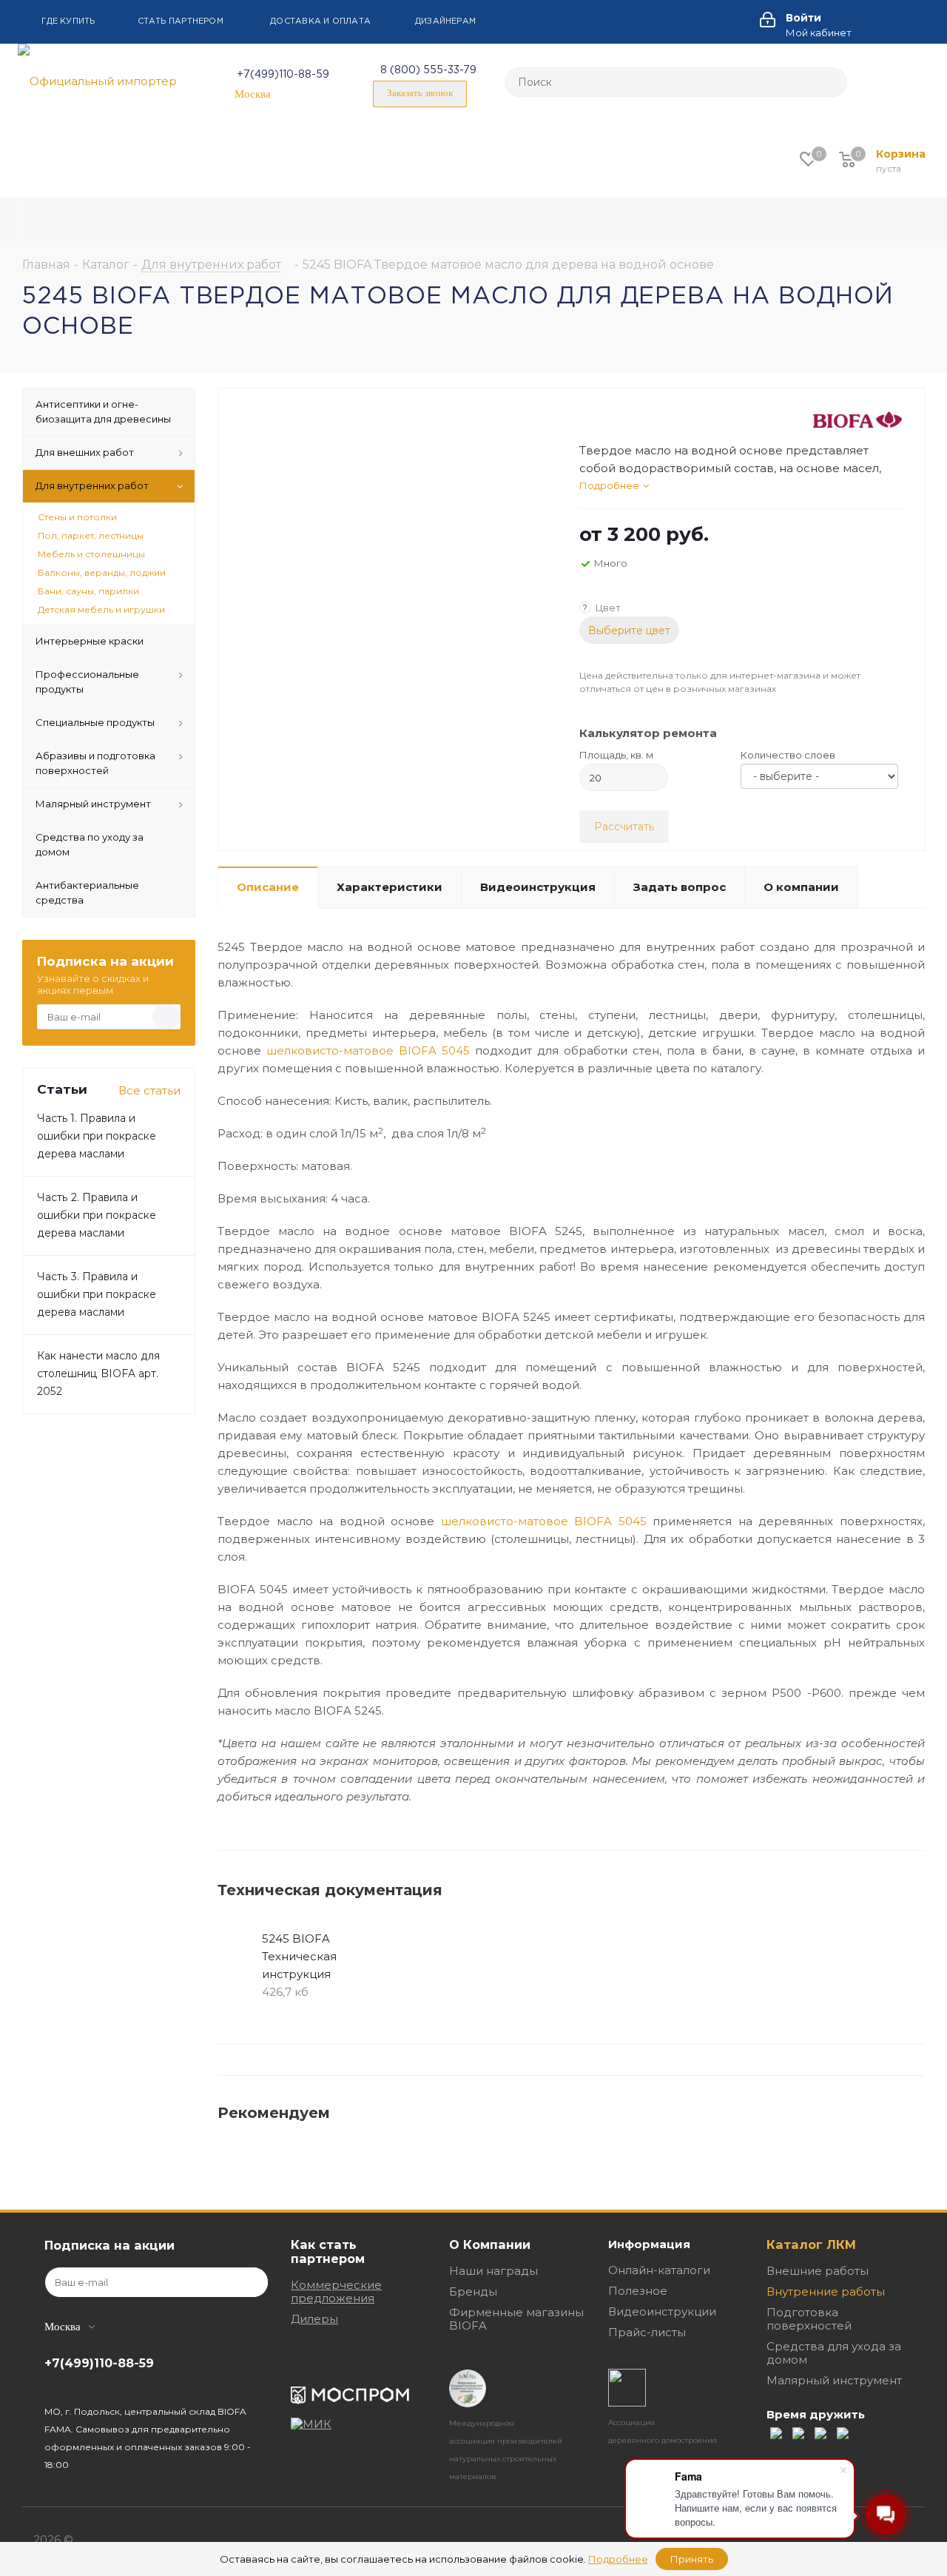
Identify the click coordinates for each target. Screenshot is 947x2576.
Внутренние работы (826, 2291)
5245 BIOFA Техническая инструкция (299, 1956)
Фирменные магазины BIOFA (516, 2319)
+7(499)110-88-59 (283, 75)
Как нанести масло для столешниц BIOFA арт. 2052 (98, 1373)
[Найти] (829, 82)
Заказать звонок (420, 93)
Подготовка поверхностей (809, 2319)
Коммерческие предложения (336, 2291)
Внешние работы (818, 2271)
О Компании (490, 2244)
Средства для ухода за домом (834, 2353)
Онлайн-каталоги (659, 2270)
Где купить (68, 21)
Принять (692, 2559)
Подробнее (609, 485)
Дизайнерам (445, 21)
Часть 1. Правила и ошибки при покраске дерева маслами (97, 1136)
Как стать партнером (328, 2252)
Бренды (473, 2291)
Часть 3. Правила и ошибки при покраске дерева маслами (97, 1294)
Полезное (638, 2291)
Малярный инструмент (834, 2380)
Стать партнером (181, 21)
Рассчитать (624, 827)
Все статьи (149, 1090)
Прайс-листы (647, 2332)
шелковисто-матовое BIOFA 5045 (368, 1050)
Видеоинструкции (662, 2311)
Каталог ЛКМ (811, 2244)
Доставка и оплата (320, 21)
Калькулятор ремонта (648, 733)
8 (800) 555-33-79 (428, 70)
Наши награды (493, 2271)
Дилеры (314, 2319)
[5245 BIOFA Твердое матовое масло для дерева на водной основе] (395, 595)
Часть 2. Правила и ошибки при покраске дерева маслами (97, 1215)
